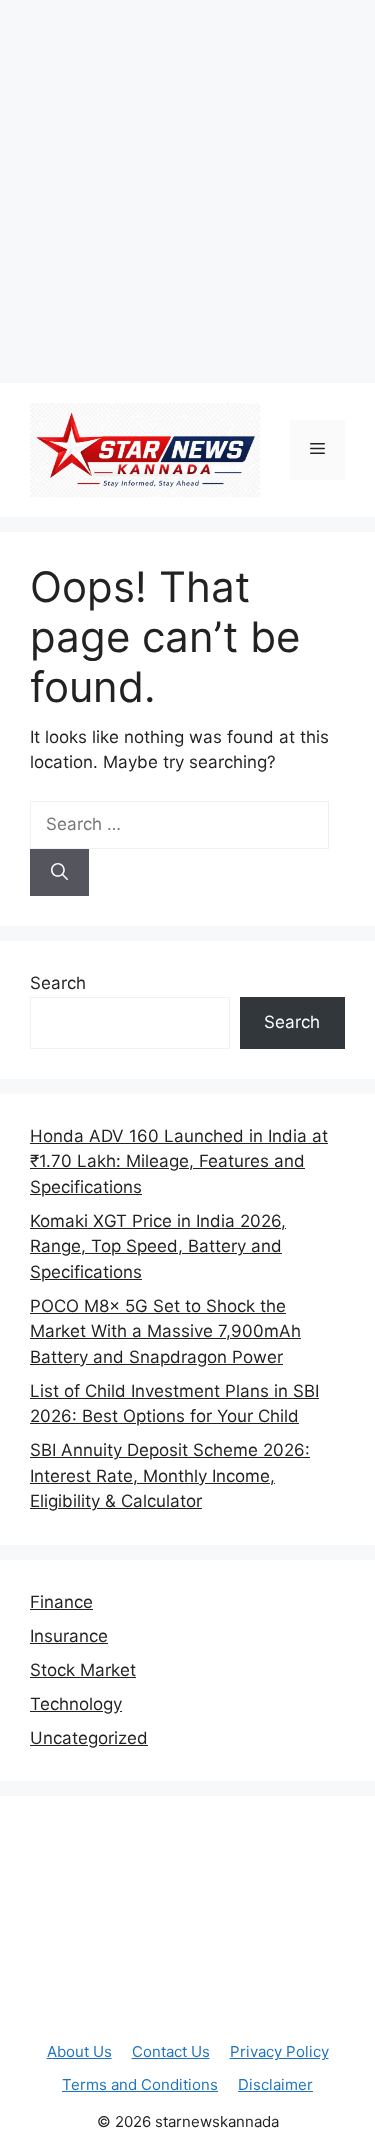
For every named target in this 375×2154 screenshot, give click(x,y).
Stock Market (83, 1670)
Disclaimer (275, 2084)
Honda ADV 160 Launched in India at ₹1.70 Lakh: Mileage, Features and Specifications (179, 1161)
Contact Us (171, 2051)
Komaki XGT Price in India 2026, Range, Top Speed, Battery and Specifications (158, 1246)
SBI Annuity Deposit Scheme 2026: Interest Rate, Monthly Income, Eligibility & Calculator (170, 1475)
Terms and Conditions (140, 2084)
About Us (79, 2051)
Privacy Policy (279, 2051)
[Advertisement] (187, 187)
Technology (76, 1704)
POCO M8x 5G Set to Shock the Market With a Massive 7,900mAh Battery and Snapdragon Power (165, 1331)
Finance (61, 1602)
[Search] (59, 873)
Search (58, 983)
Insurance (69, 1636)
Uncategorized (89, 1738)
